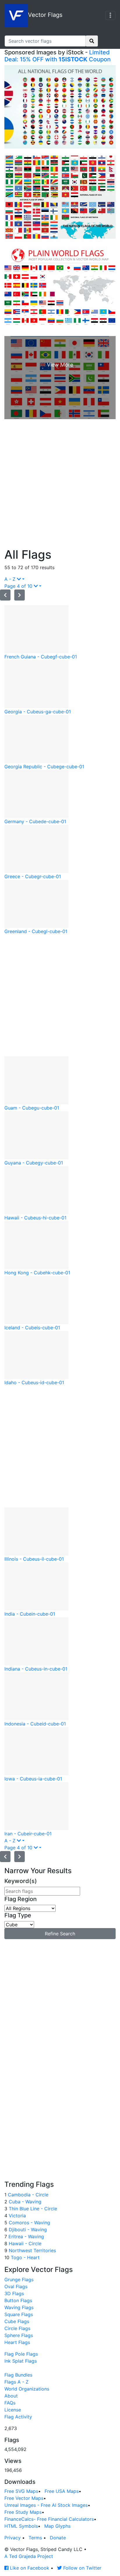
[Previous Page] (5, 595)
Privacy (13, 2538)
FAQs (10, 2403)
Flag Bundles (18, 2375)
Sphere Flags (19, 2335)
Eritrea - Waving (25, 2236)
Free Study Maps (23, 2512)
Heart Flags (17, 2342)
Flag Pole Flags (21, 2354)
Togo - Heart (24, 2257)
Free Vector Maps (24, 2498)
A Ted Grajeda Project (29, 2556)
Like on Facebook (29, 2568)
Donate (58, 2538)
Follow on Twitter (82, 2568)
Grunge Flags (19, 2280)
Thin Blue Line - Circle (32, 2209)
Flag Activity (18, 2417)
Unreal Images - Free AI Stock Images (46, 2505)
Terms (35, 2538)
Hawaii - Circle (24, 2243)
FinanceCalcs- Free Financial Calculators (49, 2519)
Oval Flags (16, 2286)
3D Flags (14, 2293)
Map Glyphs (57, 2526)
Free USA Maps (62, 2491)
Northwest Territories (32, 2250)
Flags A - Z (16, 2382)
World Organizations (27, 2389)
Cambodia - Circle (27, 2195)
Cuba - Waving (24, 2202)
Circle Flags (17, 2328)
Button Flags (18, 2300)
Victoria (17, 2216)
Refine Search (60, 1934)
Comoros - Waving (29, 2223)
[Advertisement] (60, 485)
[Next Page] (20, 595)
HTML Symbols (21, 2526)
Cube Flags (17, 2321)
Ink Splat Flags (21, 2361)
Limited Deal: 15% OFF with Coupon (58, 56)
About (11, 2396)
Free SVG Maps (21, 2491)
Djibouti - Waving (27, 2230)
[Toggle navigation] (110, 15)
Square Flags (19, 2314)
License (13, 2410)
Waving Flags (19, 2307)
